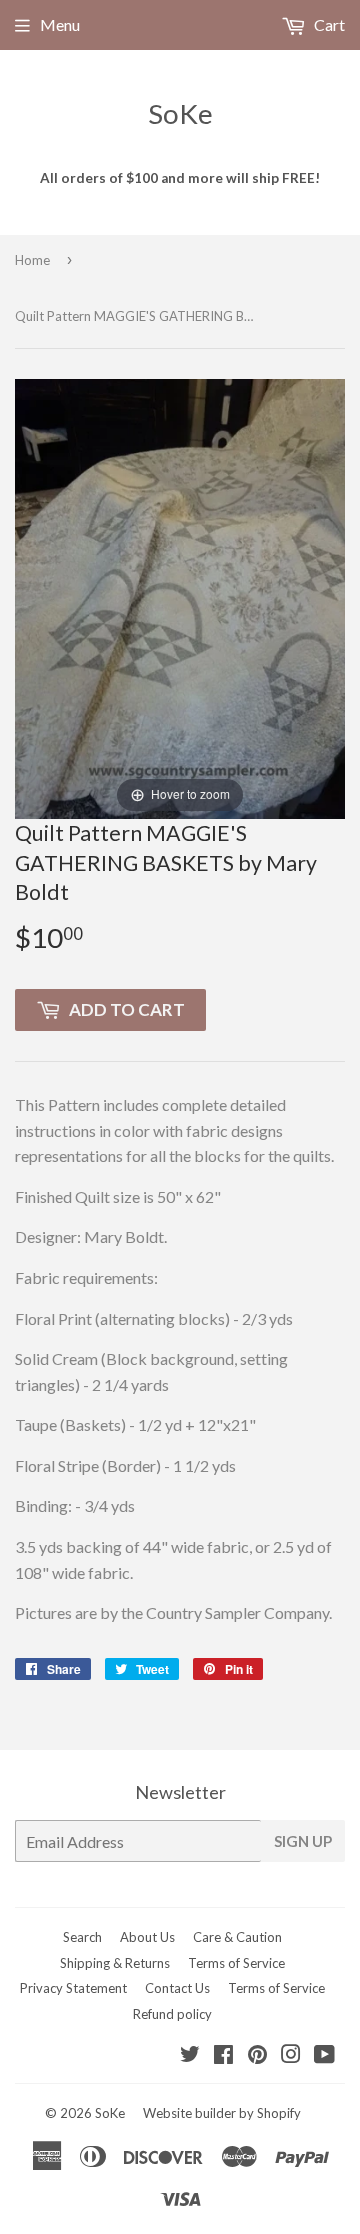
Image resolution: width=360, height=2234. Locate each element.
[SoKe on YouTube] (324, 2055)
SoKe (180, 113)
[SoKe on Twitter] (190, 2055)
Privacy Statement (73, 1988)
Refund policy (172, 2014)
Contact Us (177, 1988)
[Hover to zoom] (180, 596)
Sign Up (303, 1841)
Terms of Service (236, 1963)
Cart (328, 24)
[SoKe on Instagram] (291, 2055)
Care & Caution (237, 1937)
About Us (147, 1937)
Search (82, 1937)
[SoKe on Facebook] (223, 2055)
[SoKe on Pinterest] (257, 2055)
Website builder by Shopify (222, 2113)
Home (32, 260)
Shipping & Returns (115, 1963)
